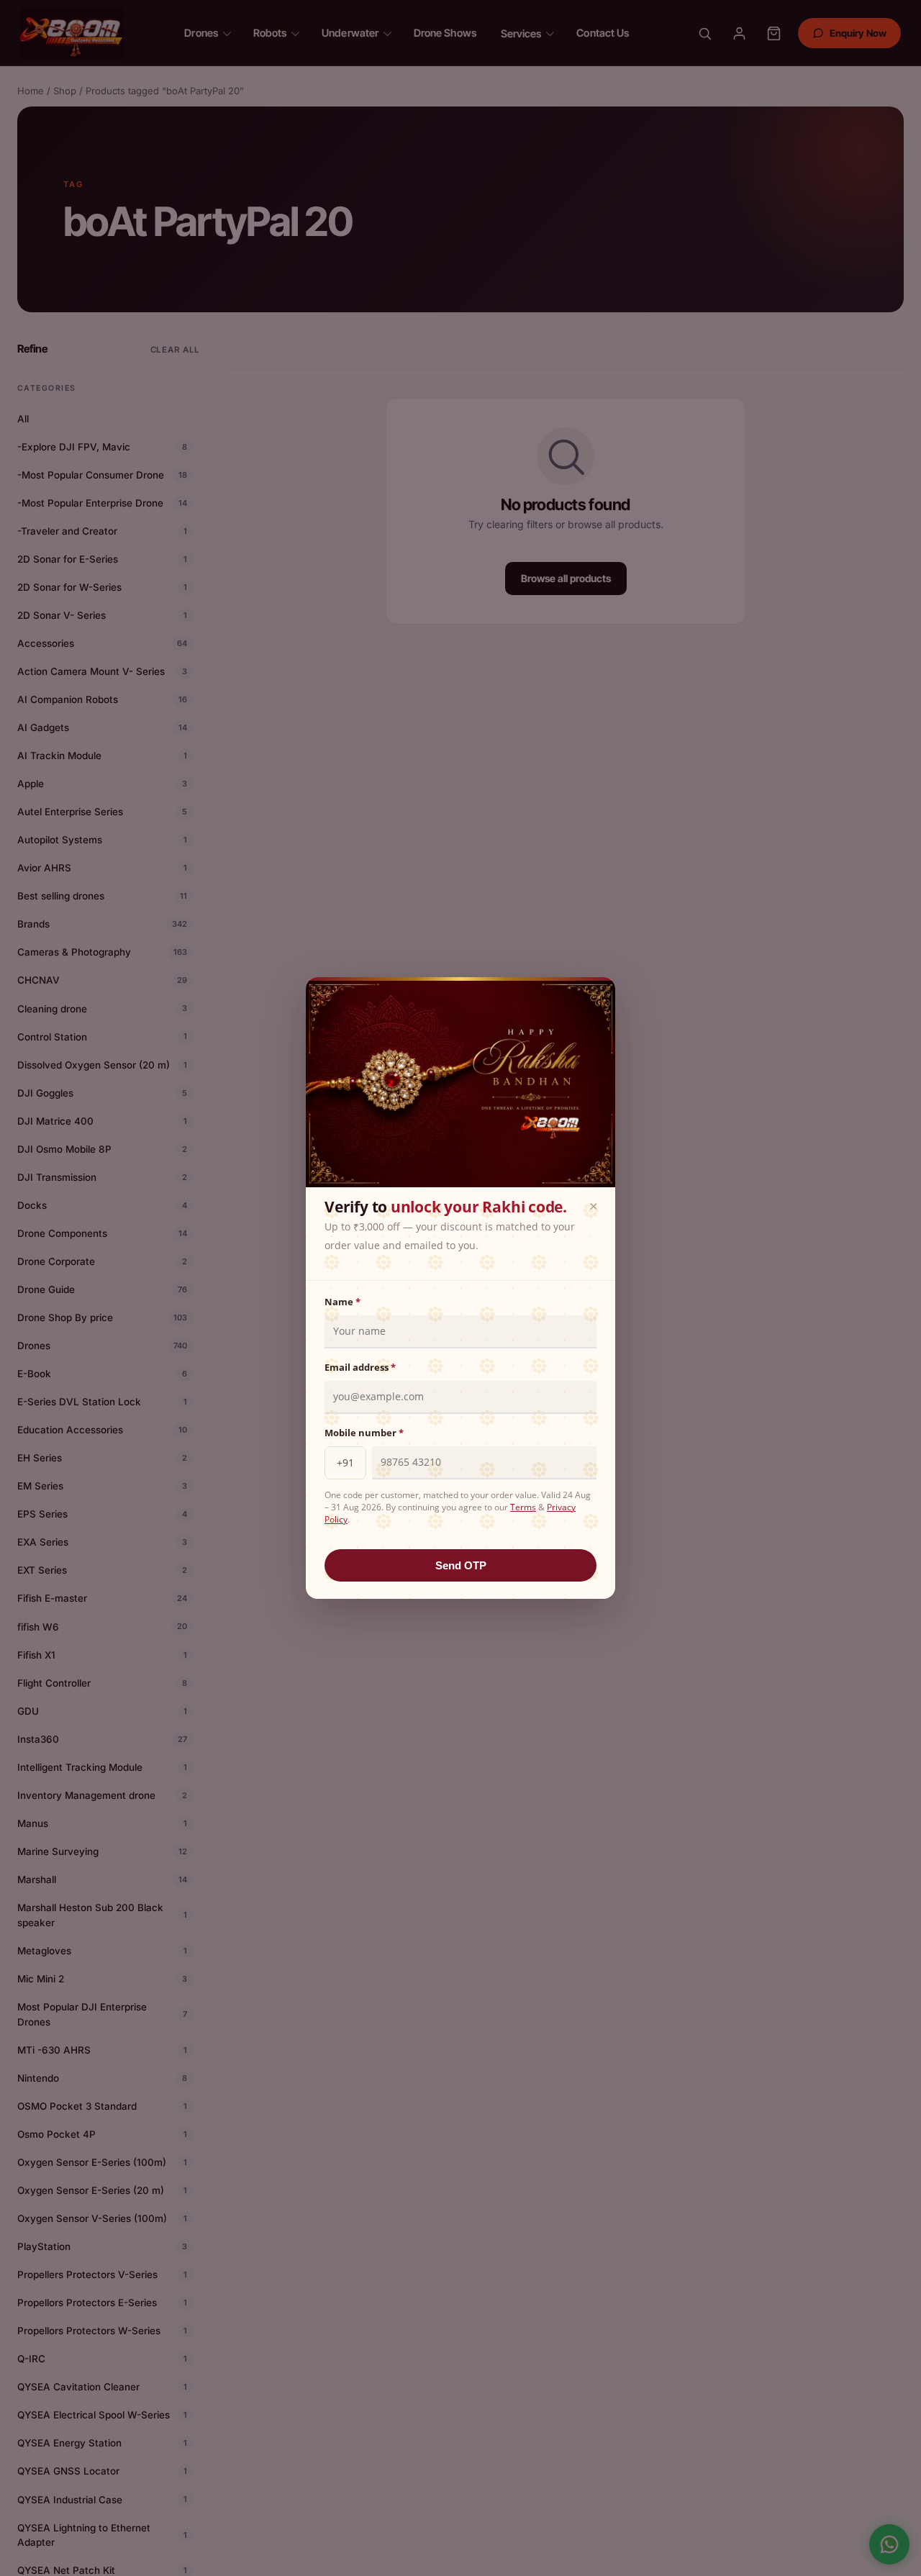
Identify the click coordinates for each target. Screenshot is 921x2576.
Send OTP (461, 1565)
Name (342, 1302)
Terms (523, 1507)
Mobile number (364, 1433)
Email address (360, 1367)
